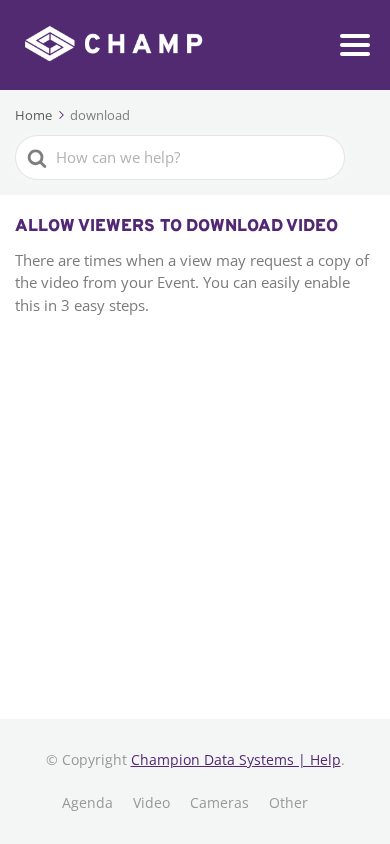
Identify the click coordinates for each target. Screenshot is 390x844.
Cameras (219, 802)
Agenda (87, 802)
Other (288, 802)
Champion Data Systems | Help (236, 759)
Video (151, 802)
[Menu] (355, 45)
